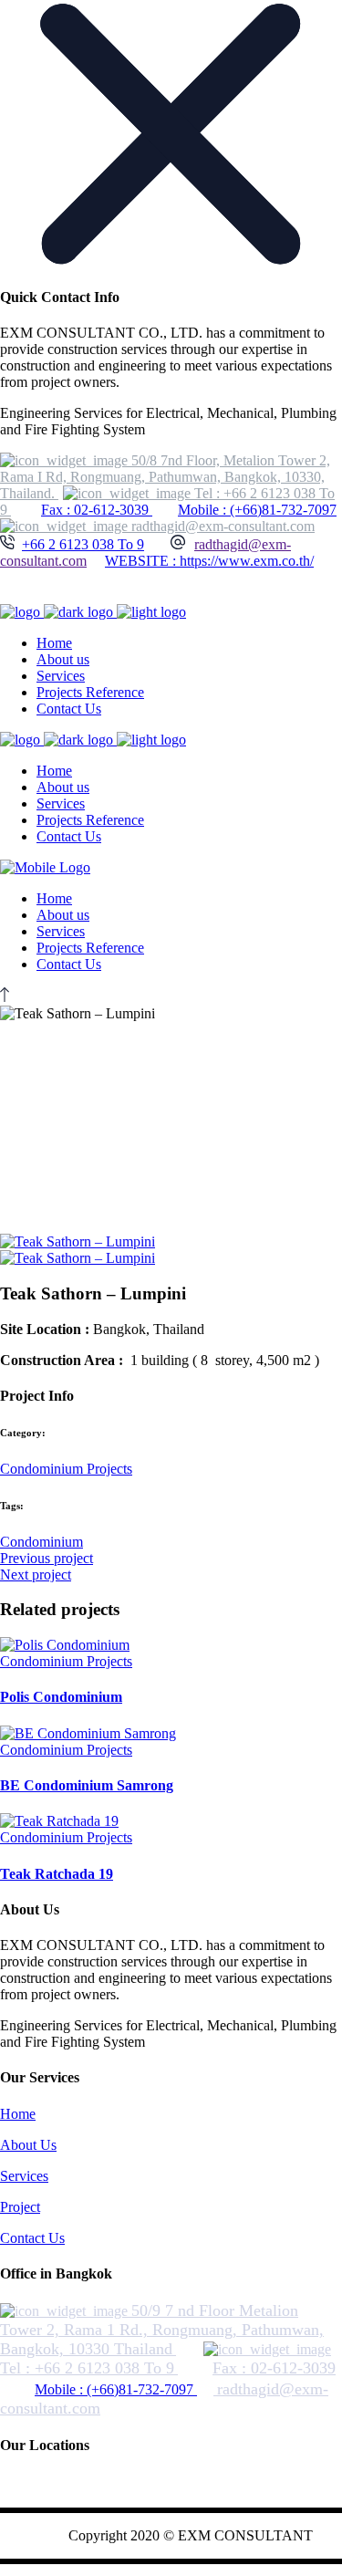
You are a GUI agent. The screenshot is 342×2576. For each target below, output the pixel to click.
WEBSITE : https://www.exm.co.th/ (209, 561)
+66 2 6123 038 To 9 (83, 544)
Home (18, 2114)
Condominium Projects (66, 1469)
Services (24, 2176)
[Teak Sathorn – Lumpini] (78, 1241)
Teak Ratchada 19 (57, 1874)
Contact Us (32, 2238)
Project (20, 2207)
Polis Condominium (61, 1697)
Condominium (41, 1542)
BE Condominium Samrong (87, 1785)
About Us (28, 2145)
